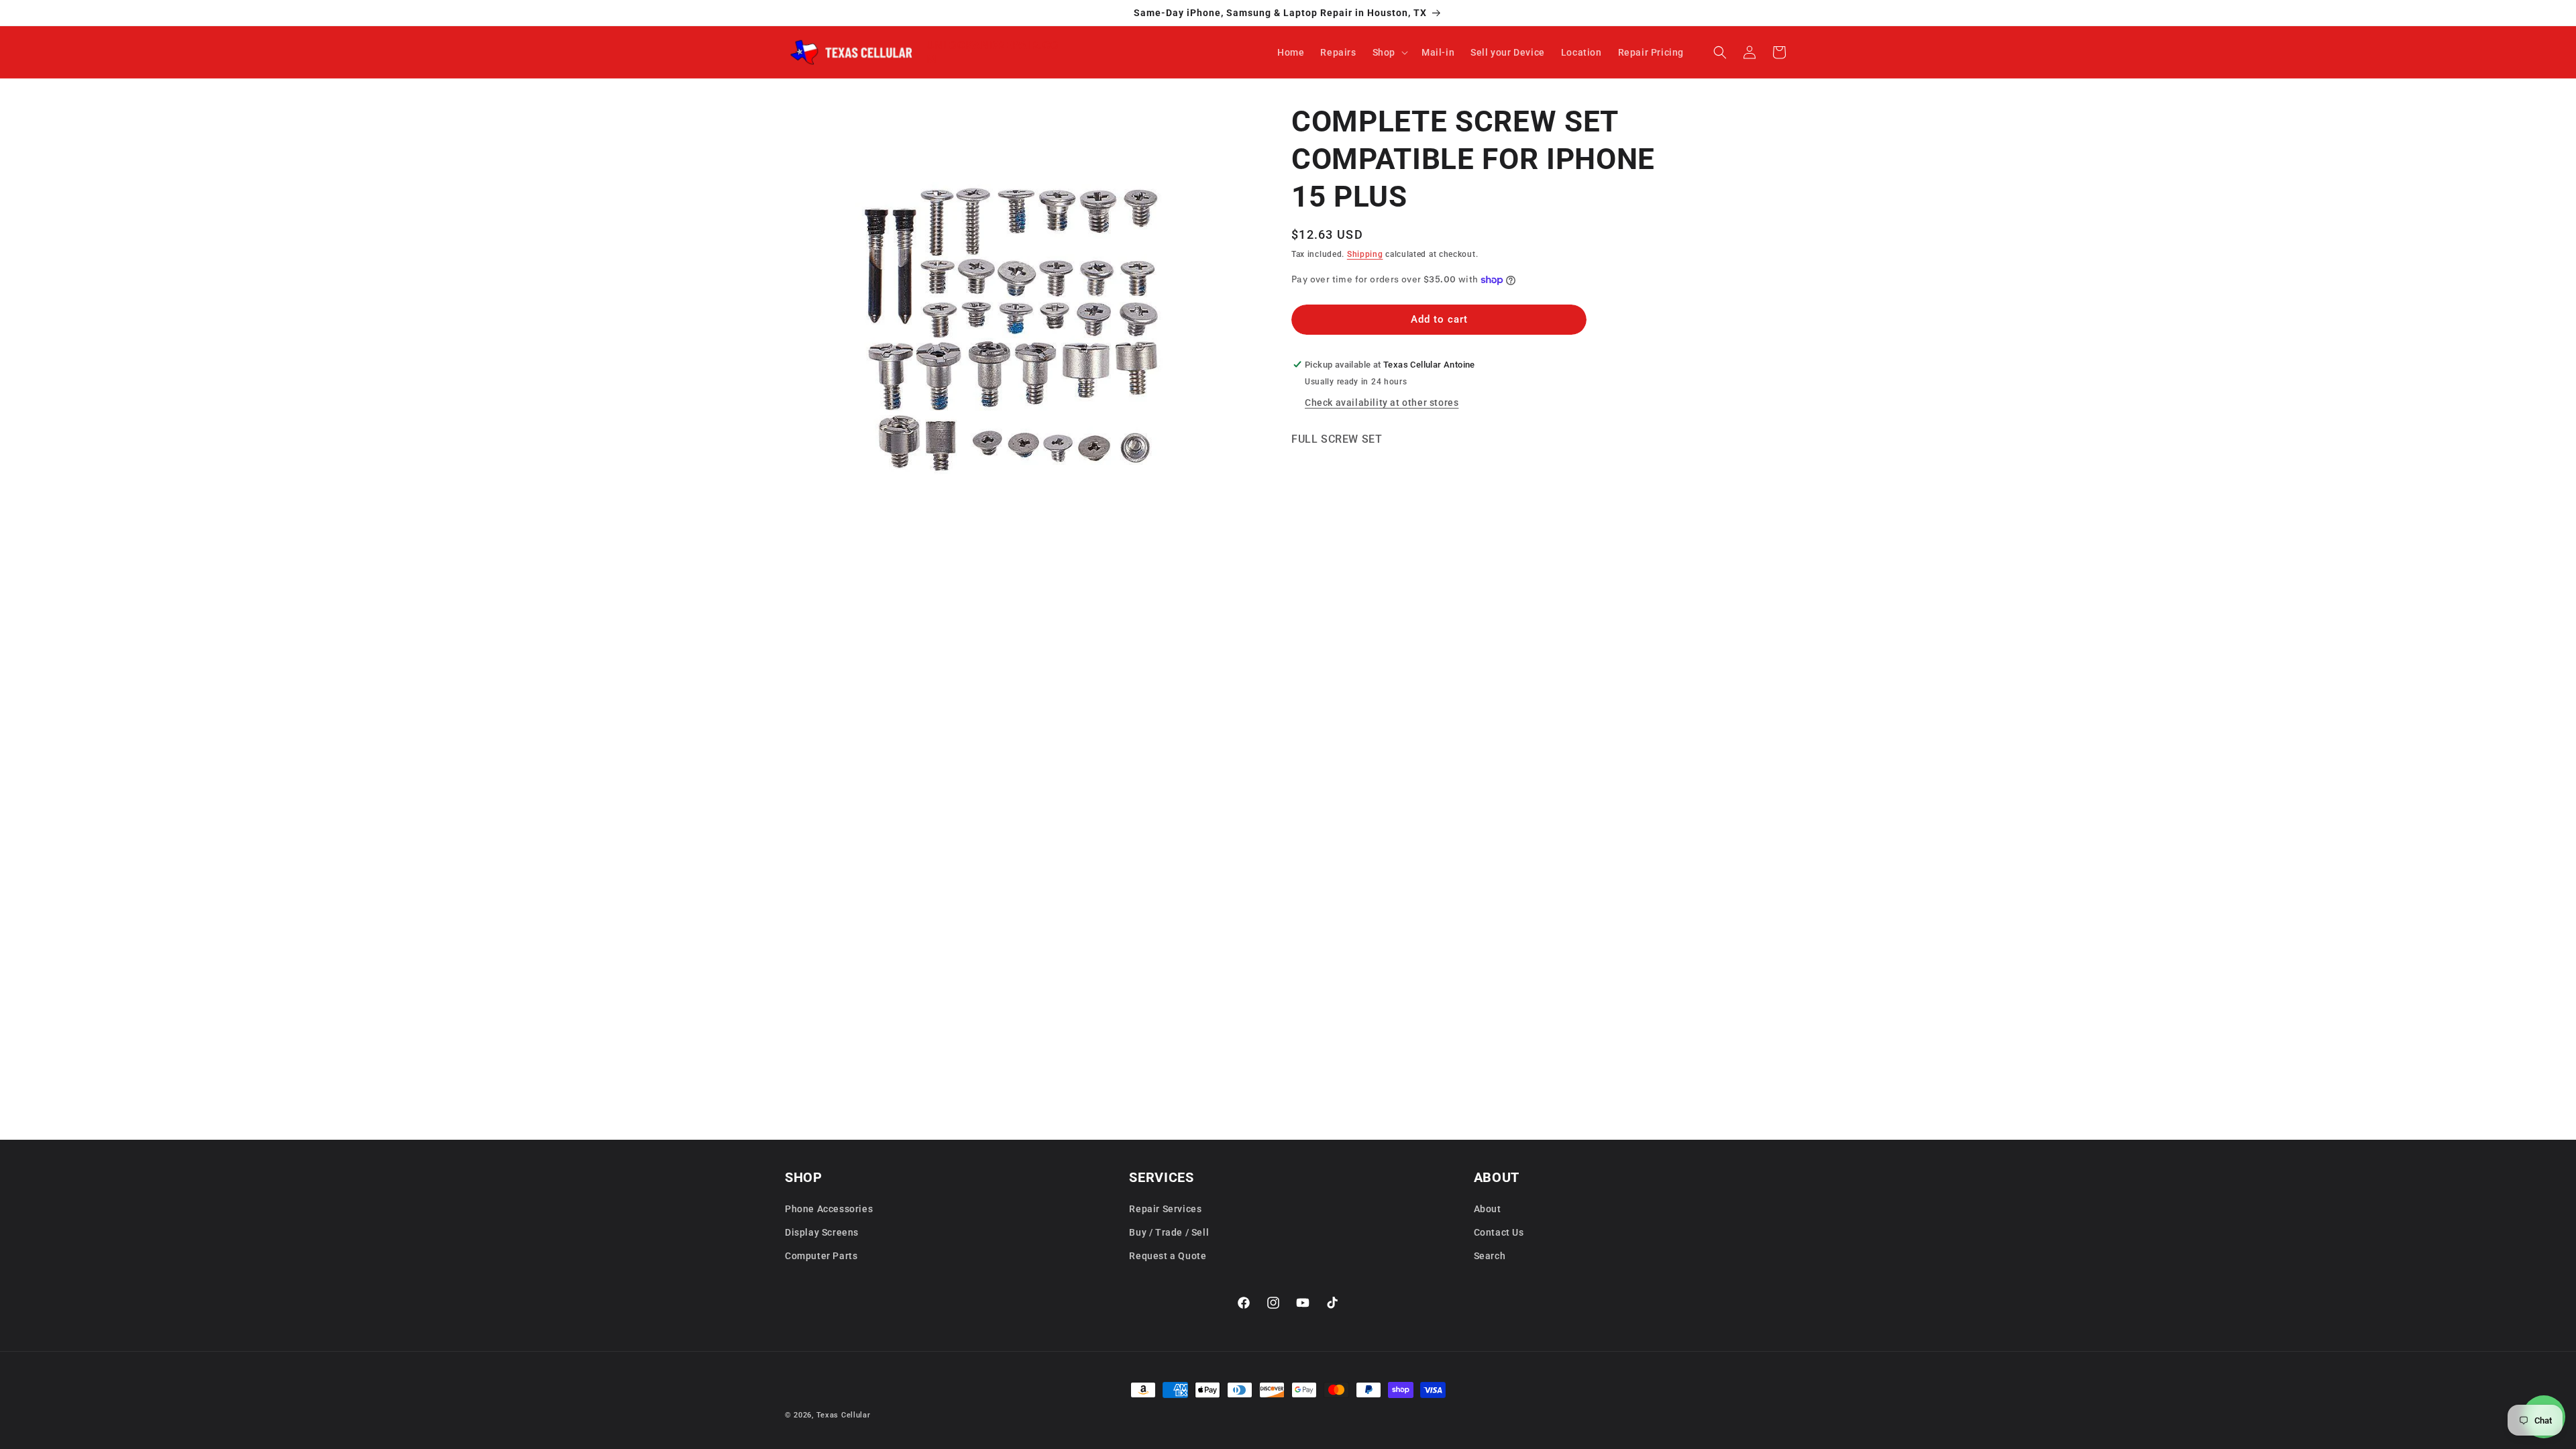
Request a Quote (1168, 1256)
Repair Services (1165, 1209)
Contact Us (1499, 1232)
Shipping (1365, 254)
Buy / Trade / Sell (1169, 1232)
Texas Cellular (844, 1415)
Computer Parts (821, 1256)
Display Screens (822, 1232)
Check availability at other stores (1382, 402)
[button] (1389, 52)
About (1488, 1209)
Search (1490, 1256)
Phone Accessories (829, 1209)
